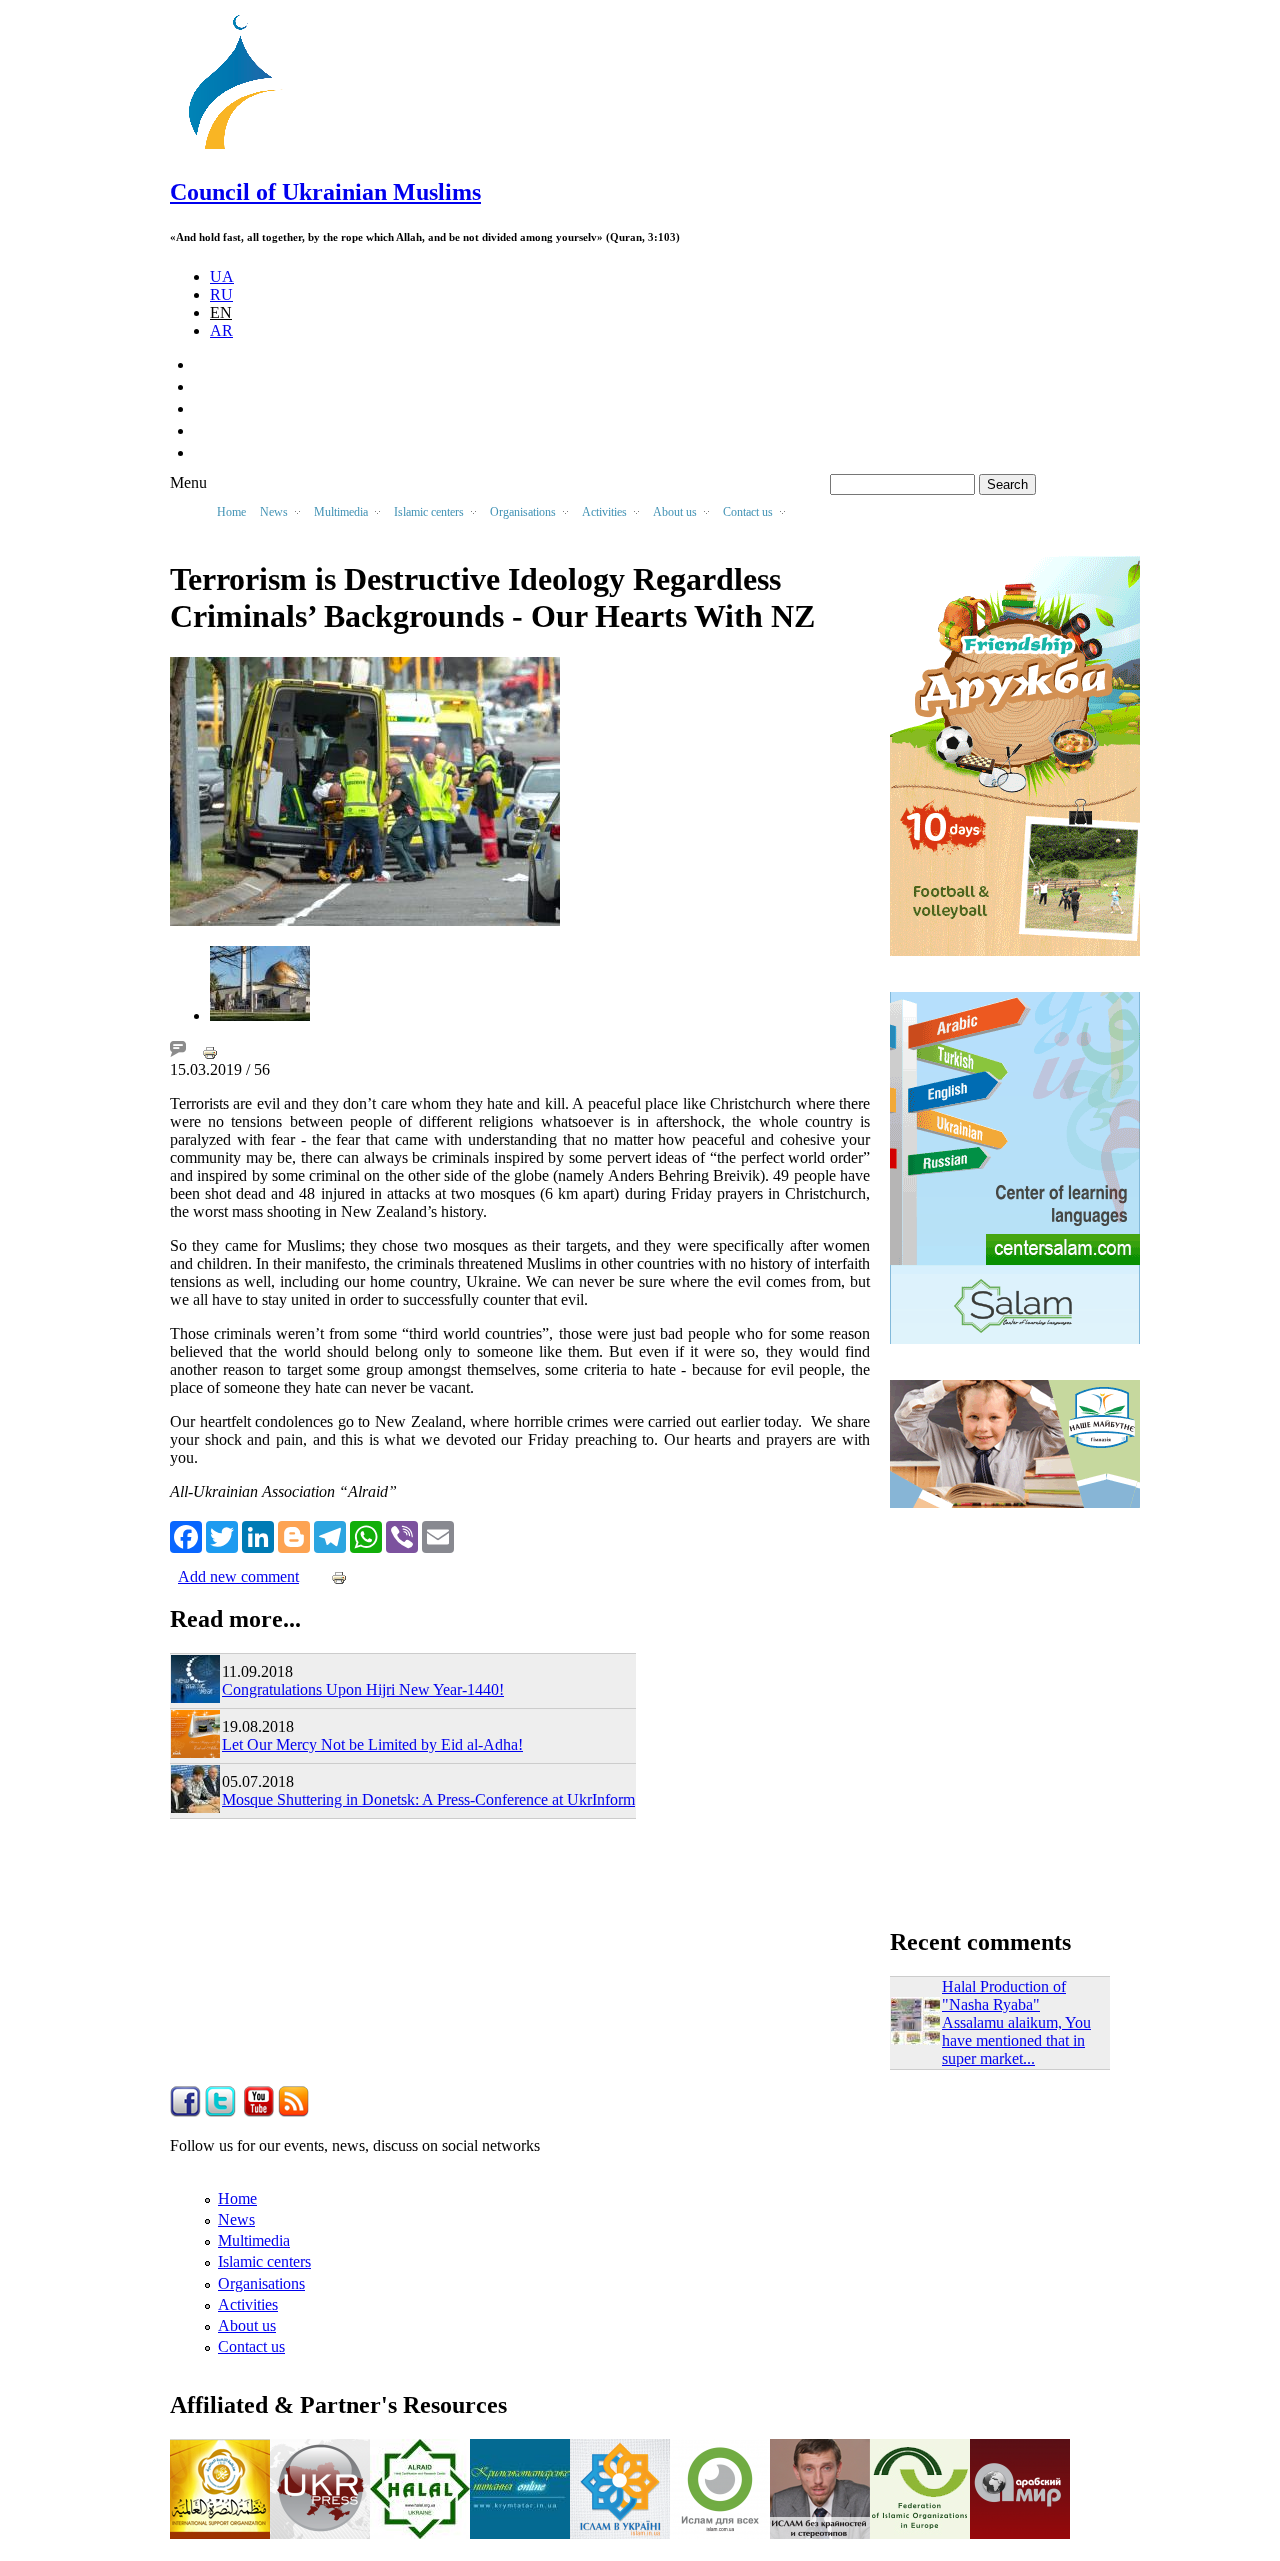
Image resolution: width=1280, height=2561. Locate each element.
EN (221, 312)
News (236, 2219)
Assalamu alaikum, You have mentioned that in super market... (1016, 2040)
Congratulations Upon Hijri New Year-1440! (363, 1689)
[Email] (438, 1535)
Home (231, 512)
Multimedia (254, 2240)
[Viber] (402, 1535)
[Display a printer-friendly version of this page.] (210, 1051)
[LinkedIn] (258, 1535)
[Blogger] (294, 1535)
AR (221, 330)
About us (247, 2325)
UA (222, 276)
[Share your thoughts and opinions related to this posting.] (178, 1051)
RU (221, 294)
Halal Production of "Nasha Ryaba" (1004, 1995)
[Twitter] (222, 1535)
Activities (248, 2304)
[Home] (241, 149)
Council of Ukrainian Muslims (325, 192)
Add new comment (238, 1576)
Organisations (261, 2283)
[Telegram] (330, 1535)
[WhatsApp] (366, 1535)
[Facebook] (186, 1535)
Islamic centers (264, 2261)
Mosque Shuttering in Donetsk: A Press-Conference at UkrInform (428, 1799)
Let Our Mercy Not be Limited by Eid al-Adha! (372, 1744)
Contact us (251, 2346)
